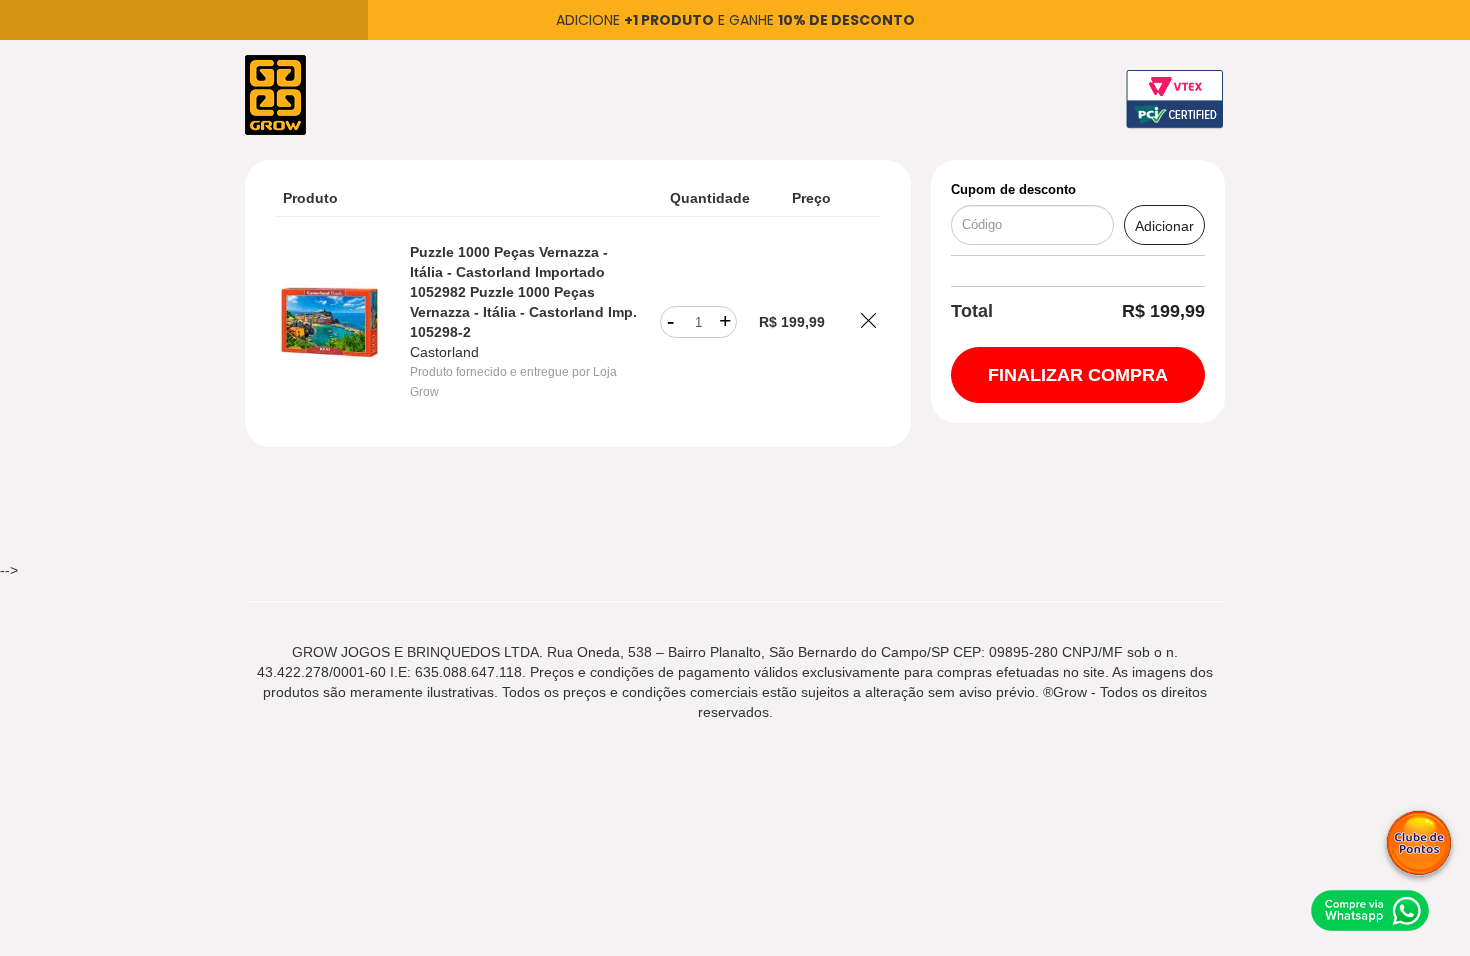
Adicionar (1164, 226)
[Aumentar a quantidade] (725, 322)
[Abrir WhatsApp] (1370, 910)
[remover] (868, 322)
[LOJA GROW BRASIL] (275, 94)
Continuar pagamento (1078, 375)
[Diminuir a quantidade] (670, 322)
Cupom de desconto (1013, 189)
